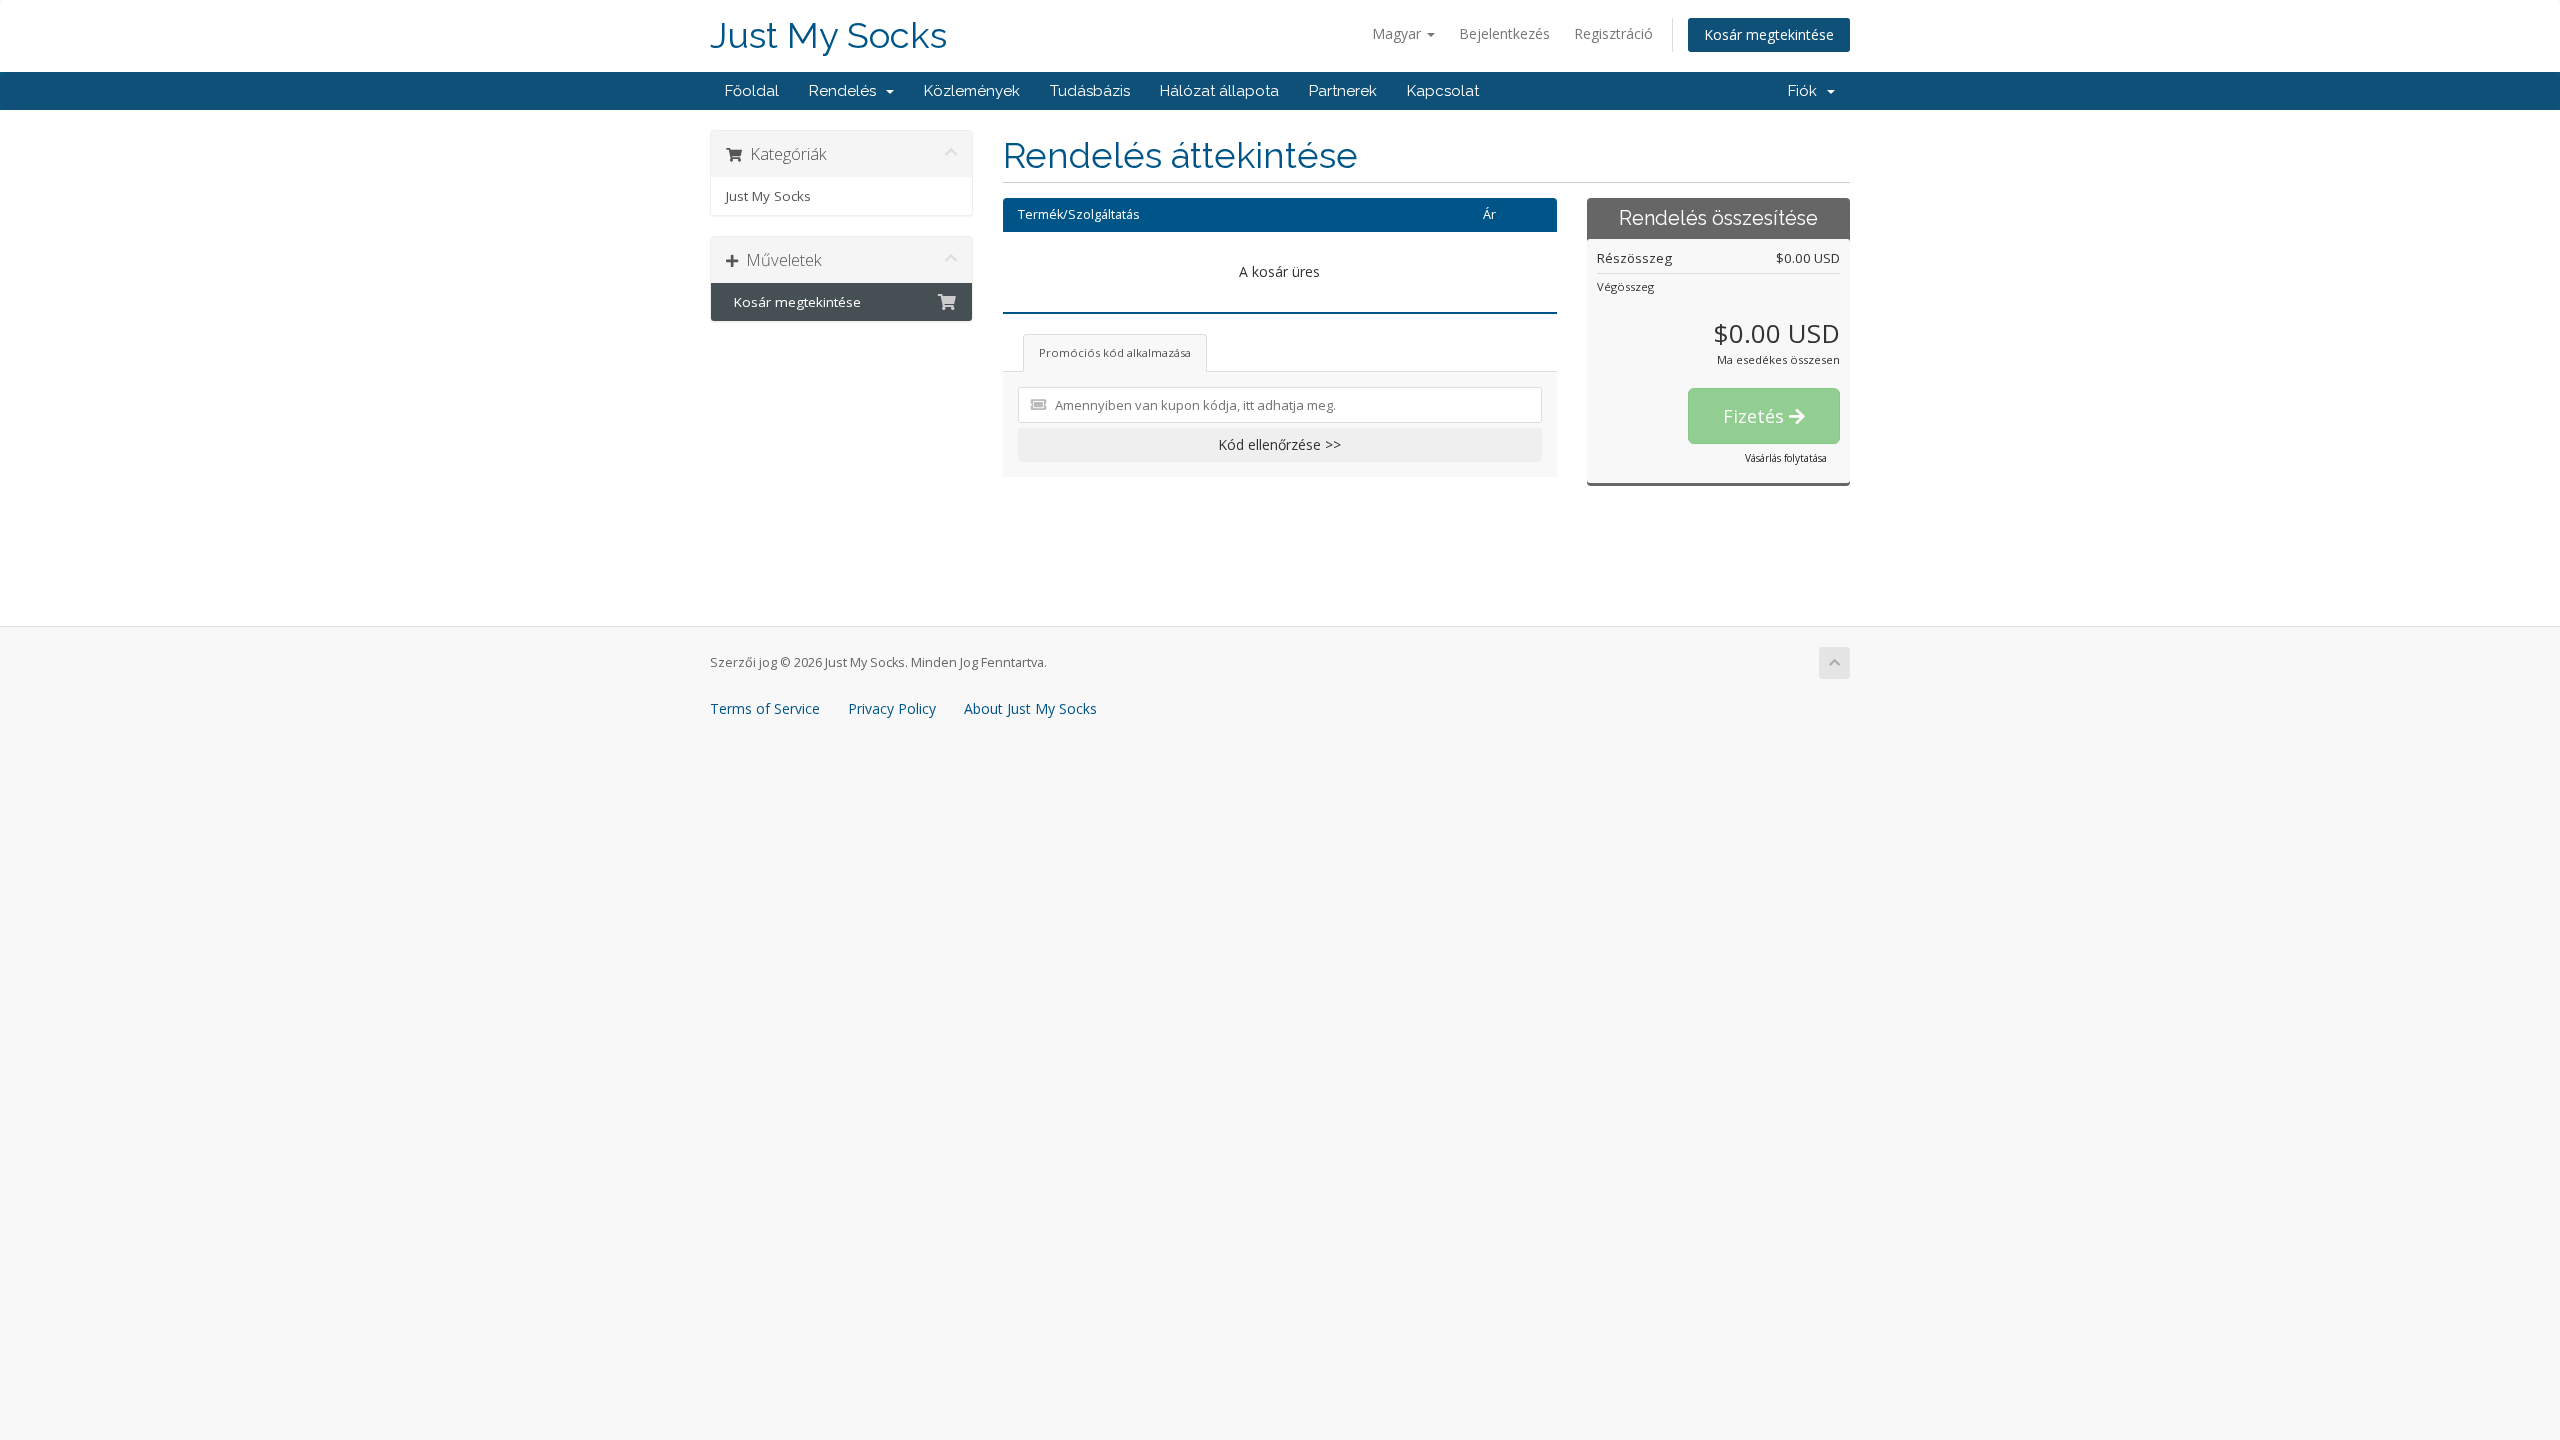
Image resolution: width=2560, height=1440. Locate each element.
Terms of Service (765, 708)
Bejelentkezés (1504, 33)
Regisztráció (1613, 33)
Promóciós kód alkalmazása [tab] (1115, 352)
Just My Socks (828, 35)
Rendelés (846, 91)
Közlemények (972, 91)
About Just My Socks (1030, 708)
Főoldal (752, 91)
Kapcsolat (1443, 91)
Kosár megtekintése (1769, 34)
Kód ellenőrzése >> (1279, 444)
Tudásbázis (1090, 91)
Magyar (1398, 33)
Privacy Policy (892, 708)
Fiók (1806, 91)
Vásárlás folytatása (1786, 458)
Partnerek (1343, 91)
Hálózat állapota (1219, 91)
